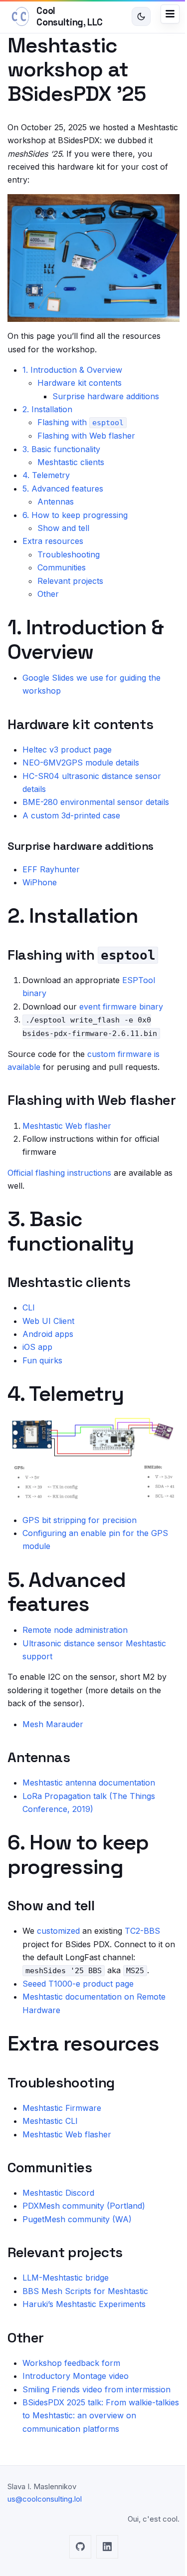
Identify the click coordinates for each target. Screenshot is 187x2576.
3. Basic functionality (61, 449)
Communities (62, 567)
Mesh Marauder (53, 1724)
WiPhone (40, 882)
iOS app (37, 1347)
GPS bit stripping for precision (80, 1520)
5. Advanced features (63, 489)
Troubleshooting (69, 554)
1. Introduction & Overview (72, 370)
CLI (29, 1307)
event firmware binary (121, 1007)
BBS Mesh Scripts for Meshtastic (85, 2291)
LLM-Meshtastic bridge (66, 2278)
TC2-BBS (142, 1931)
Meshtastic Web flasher (67, 1126)
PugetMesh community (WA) (77, 2219)
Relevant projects (70, 581)
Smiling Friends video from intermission (96, 2389)
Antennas (56, 502)
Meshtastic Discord (58, 2193)
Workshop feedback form (71, 2363)
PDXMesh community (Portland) (84, 2206)
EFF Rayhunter (51, 869)
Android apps (48, 1334)
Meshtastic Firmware (62, 2108)
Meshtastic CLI (50, 2121)
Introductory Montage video (76, 2376)
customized (58, 1931)
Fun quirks (42, 1360)
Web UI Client (48, 1321)
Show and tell (63, 528)
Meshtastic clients (71, 462)
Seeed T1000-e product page (78, 1984)
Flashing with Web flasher (86, 436)
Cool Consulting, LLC (69, 16)
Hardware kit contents (80, 383)
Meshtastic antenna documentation (89, 1783)
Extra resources (53, 541)
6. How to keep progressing (75, 515)
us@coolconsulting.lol (45, 2499)
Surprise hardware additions (106, 396)
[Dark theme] (141, 16)
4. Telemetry (46, 475)
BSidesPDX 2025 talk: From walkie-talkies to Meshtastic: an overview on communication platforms (101, 2416)
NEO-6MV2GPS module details (81, 763)
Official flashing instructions (59, 1173)
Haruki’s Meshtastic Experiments (84, 2304)
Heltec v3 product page (67, 750)
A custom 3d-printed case (71, 815)
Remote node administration (75, 1630)
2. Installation (47, 409)
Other (48, 594)
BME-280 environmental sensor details (96, 802)
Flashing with (81, 422)
